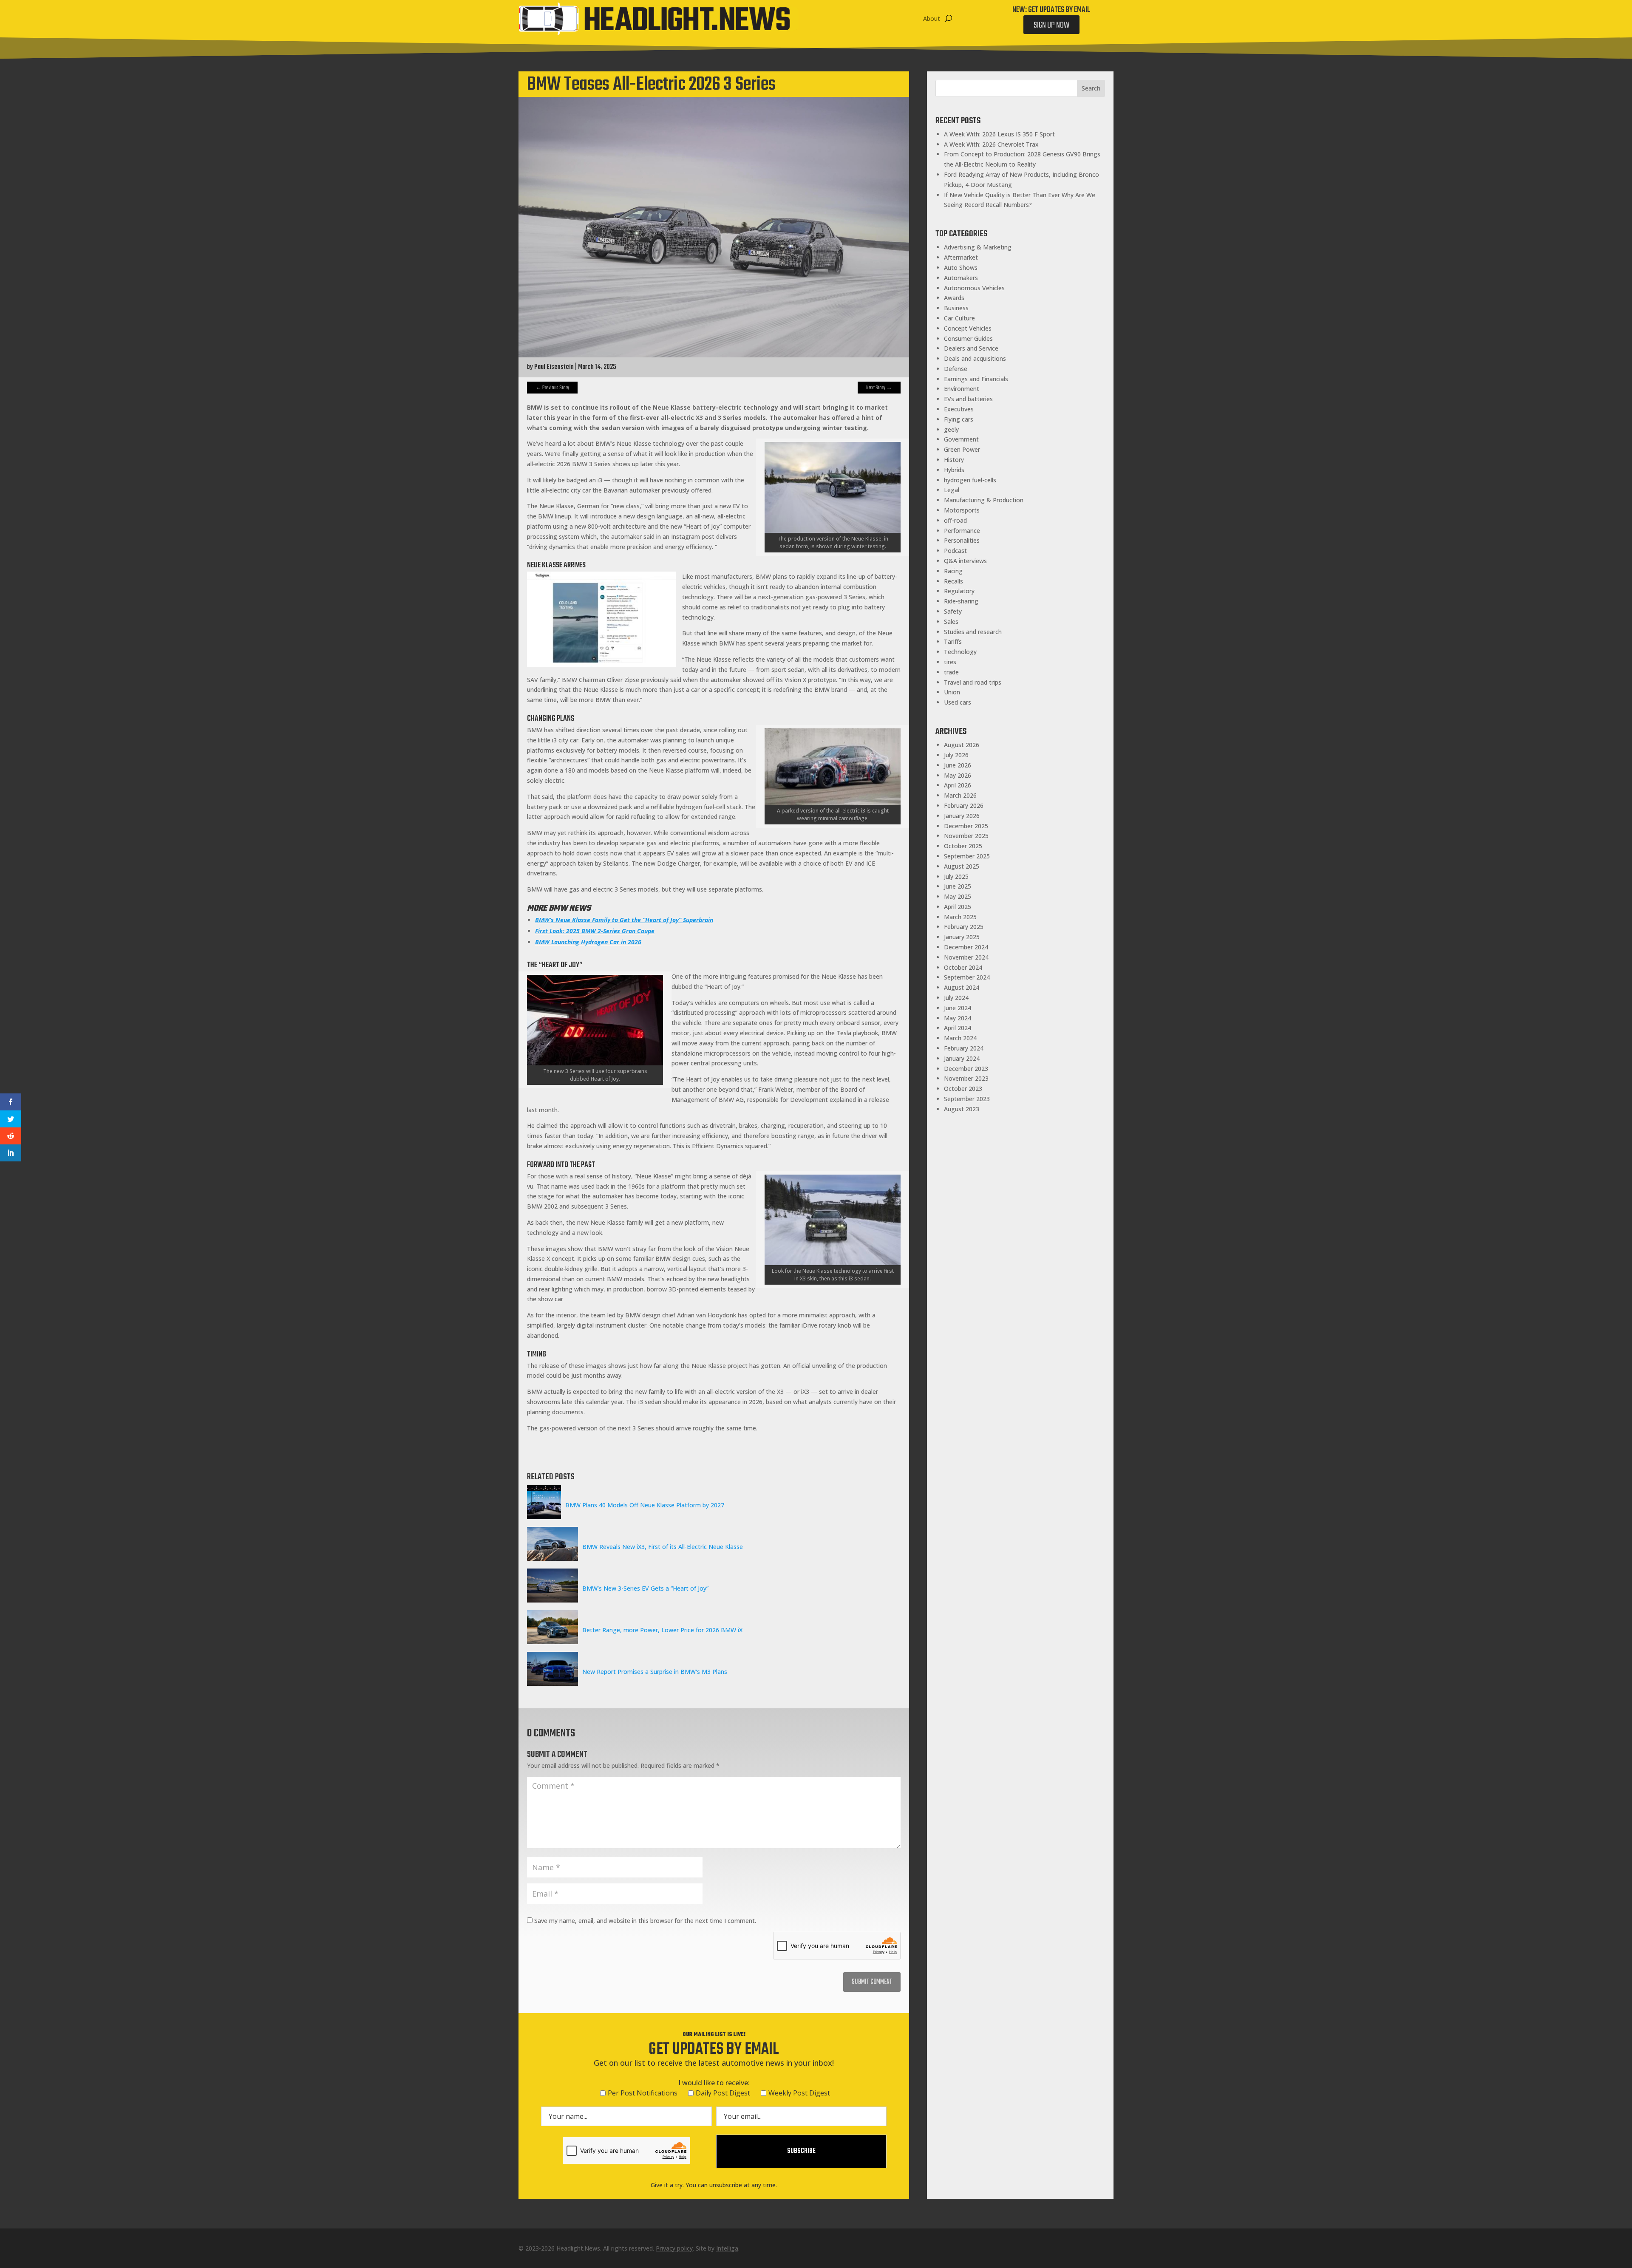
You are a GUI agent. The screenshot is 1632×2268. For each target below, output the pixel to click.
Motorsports (962, 510)
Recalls (953, 581)
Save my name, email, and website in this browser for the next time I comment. (645, 1921)
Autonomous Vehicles (974, 288)
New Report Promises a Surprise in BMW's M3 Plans (655, 1672)
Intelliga (727, 2248)
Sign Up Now (1051, 25)
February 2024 (964, 1048)
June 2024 (958, 1008)
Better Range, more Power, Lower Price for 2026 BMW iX (662, 1630)
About (932, 18)
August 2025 (962, 866)
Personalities (962, 540)
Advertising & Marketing (978, 247)
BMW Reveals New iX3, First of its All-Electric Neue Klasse (663, 1547)
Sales (951, 622)
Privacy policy (674, 2248)
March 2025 (960, 917)
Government (961, 439)
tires (950, 662)
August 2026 (962, 745)
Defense (956, 369)
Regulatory (959, 591)
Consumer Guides (968, 338)
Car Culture (959, 318)
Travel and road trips (973, 682)
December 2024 (966, 947)
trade (951, 672)
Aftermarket (961, 257)
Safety (953, 611)
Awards (954, 298)
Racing (953, 571)
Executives (959, 409)
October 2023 (963, 1089)
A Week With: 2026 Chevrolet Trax (991, 144)
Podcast (955, 551)
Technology (960, 652)
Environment (962, 389)
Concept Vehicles (968, 328)
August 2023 (962, 1109)
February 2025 (964, 927)
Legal (952, 490)
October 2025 (963, 846)
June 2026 (958, 765)
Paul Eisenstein (554, 367)
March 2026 (960, 795)
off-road (955, 520)
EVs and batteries (968, 399)
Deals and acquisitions (975, 358)
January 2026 (962, 816)
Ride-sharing (961, 601)
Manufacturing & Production (984, 500)
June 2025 (958, 886)
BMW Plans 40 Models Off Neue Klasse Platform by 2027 (645, 1505)
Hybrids (954, 470)
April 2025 (958, 907)
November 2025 (966, 836)
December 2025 (966, 826)
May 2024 (958, 1018)
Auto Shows (961, 268)
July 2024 (956, 998)
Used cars (958, 702)
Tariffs (953, 641)
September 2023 (967, 1099)
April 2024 (958, 1028)
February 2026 (964, 806)
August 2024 (962, 987)
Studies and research (973, 632)
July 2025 (956, 876)
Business (956, 308)
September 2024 (967, 977)
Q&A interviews (965, 561)
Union (952, 692)
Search (1091, 88)
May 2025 (958, 896)
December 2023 (966, 1069)
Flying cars (959, 419)
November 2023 (966, 1078)
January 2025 (962, 937)
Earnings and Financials (976, 379)
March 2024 (960, 1038)
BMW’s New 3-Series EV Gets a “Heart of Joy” (645, 1588)
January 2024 (962, 1058)
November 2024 (966, 957)
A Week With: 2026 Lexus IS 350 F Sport (999, 134)
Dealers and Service (971, 348)
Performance (962, 531)
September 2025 (967, 856)
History (954, 460)
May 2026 (958, 775)
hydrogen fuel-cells (970, 480)
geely (951, 429)
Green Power (962, 449)
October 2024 (963, 967)
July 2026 (956, 755)
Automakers (961, 278)
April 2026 (958, 785)
